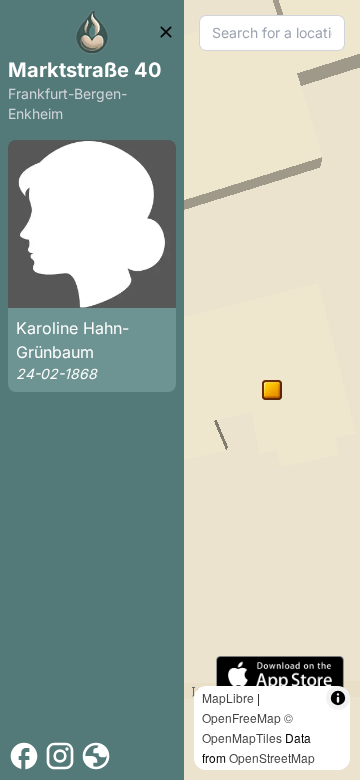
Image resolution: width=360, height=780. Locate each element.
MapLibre (228, 697)
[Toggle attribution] (338, 698)
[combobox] (272, 33)
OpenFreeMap (241, 717)
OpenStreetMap (272, 757)
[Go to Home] (92, 32)
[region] (272, 390)
